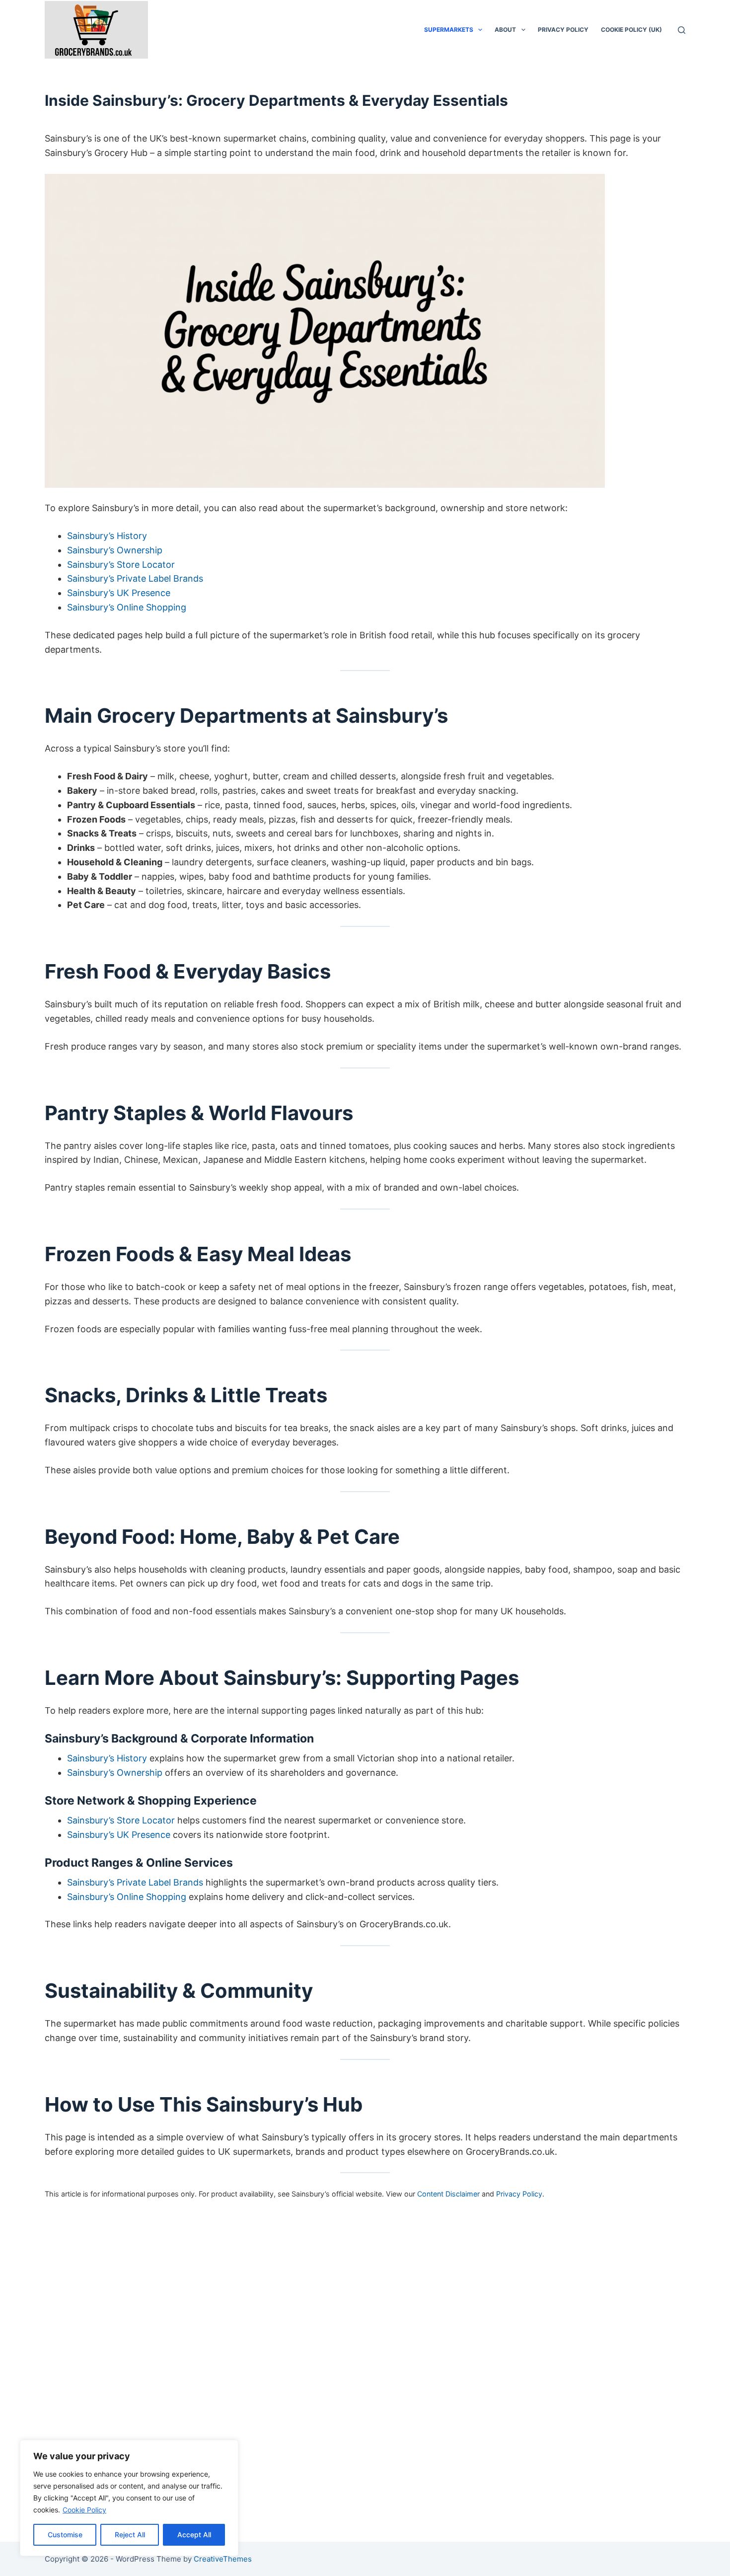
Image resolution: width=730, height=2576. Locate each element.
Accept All (194, 2535)
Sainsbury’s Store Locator (121, 565)
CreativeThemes (223, 2559)
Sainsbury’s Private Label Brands (135, 578)
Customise (65, 2535)
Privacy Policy (563, 30)
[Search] (682, 30)
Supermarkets (449, 30)
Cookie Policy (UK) (631, 30)
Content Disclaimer (448, 2194)
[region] (129, 2498)
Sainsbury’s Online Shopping (127, 607)
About (505, 30)
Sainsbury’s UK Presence (119, 593)
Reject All (130, 2535)
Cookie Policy (84, 2510)
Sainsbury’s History (107, 536)
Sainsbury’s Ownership (115, 550)
